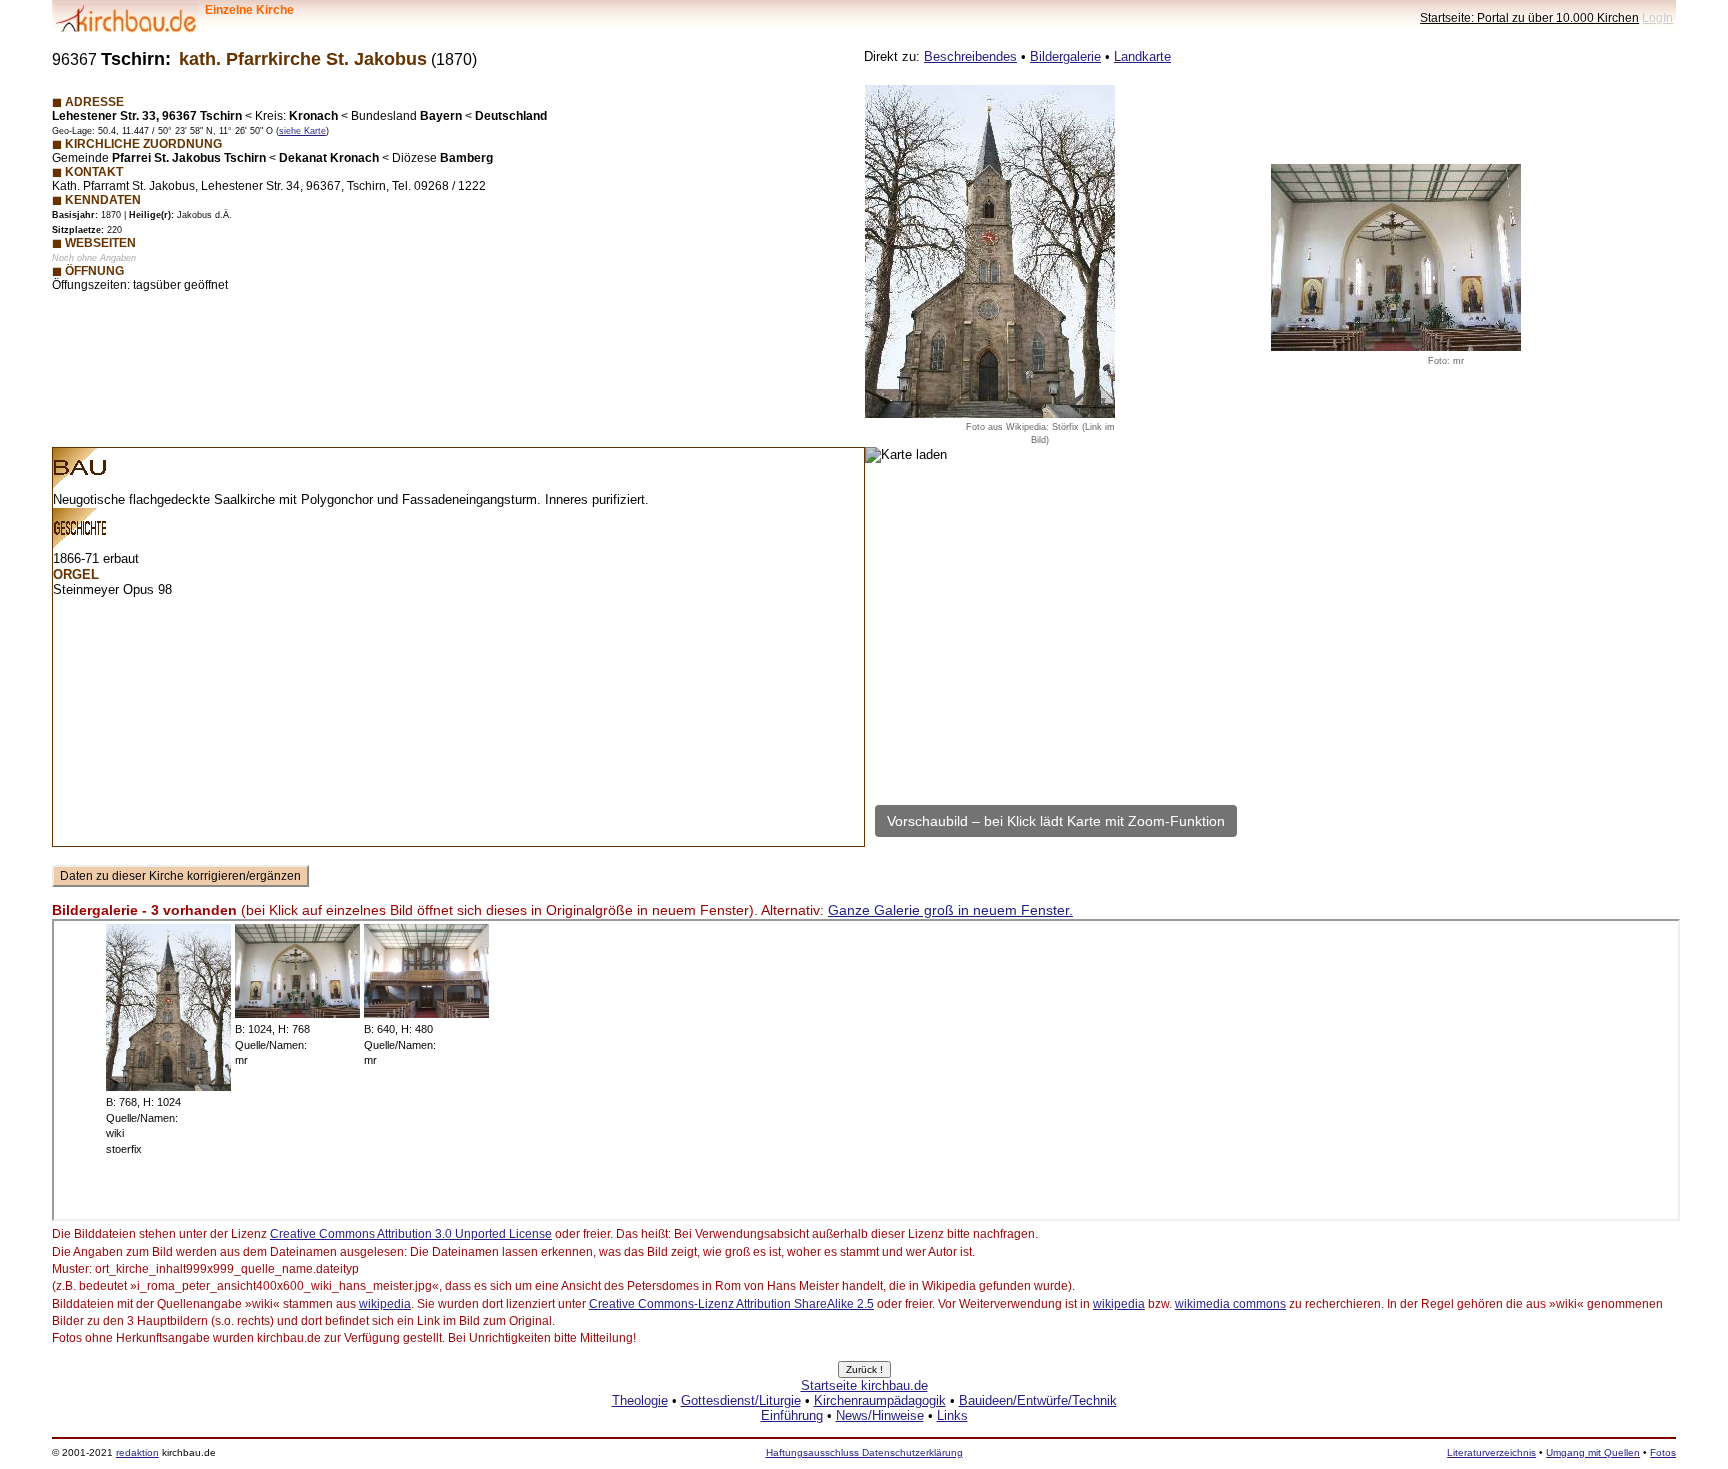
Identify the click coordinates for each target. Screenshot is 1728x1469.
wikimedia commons (1230, 1304)
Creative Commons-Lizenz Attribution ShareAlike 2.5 (731, 1304)
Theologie (640, 1400)
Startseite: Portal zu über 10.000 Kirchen (1529, 17)
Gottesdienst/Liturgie (741, 1400)
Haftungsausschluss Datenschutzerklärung (864, 1452)
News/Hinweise (880, 1415)
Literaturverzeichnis (1491, 1452)
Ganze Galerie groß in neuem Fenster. (950, 910)
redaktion (137, 1452)
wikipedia (385, 1304)
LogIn (1657, 17)
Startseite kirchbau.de (864, 1385)
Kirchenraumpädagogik (880, 1400)
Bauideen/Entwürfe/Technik (1038, 1400)
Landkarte (1142, 56)
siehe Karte (302, 131)
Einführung (792, 1415)
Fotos (1663, 1452)
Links (952, 1415)
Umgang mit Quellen (1593, 1452)
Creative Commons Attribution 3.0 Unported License (411, 1234)
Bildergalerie (1065, 56)
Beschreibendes (970, 56)
